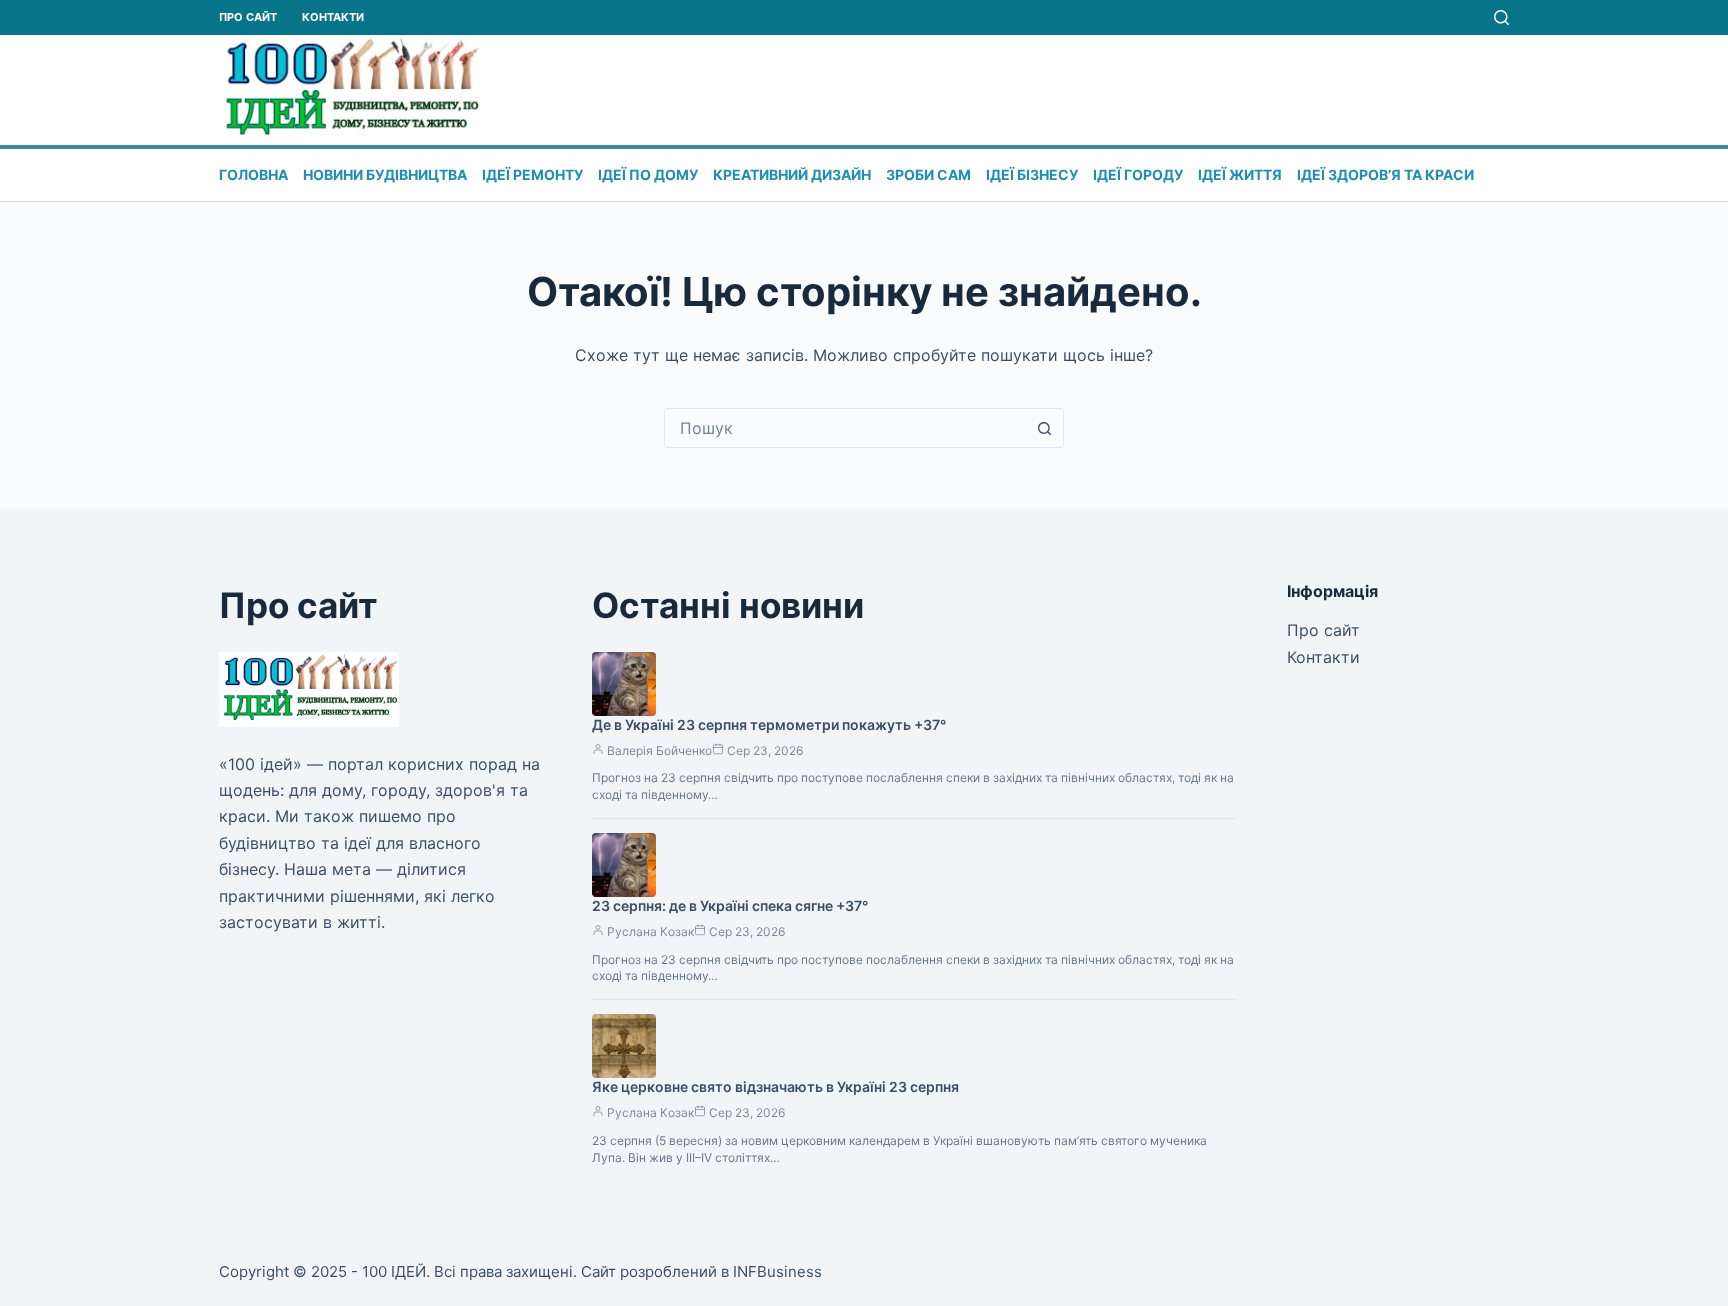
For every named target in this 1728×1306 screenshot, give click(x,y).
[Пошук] (1501, 17)
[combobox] (845, 428)
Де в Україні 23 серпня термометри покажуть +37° (769, 724)
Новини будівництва (385, 174)
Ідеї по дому (648, 174)
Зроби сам (928, 174)
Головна (253, 174)
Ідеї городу (1138, 174)
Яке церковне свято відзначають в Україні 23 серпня (775, 1086)
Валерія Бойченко (659, 750)
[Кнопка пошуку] (1044, 428)
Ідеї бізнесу (1032, 174)
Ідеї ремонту (532, 174)
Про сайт (248, 17)
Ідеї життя (1240, 174)
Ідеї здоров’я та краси (1385, 174)
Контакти (333, 17)
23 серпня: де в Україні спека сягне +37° (730, 905)
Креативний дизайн (792, 174)
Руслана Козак (650, 931)
